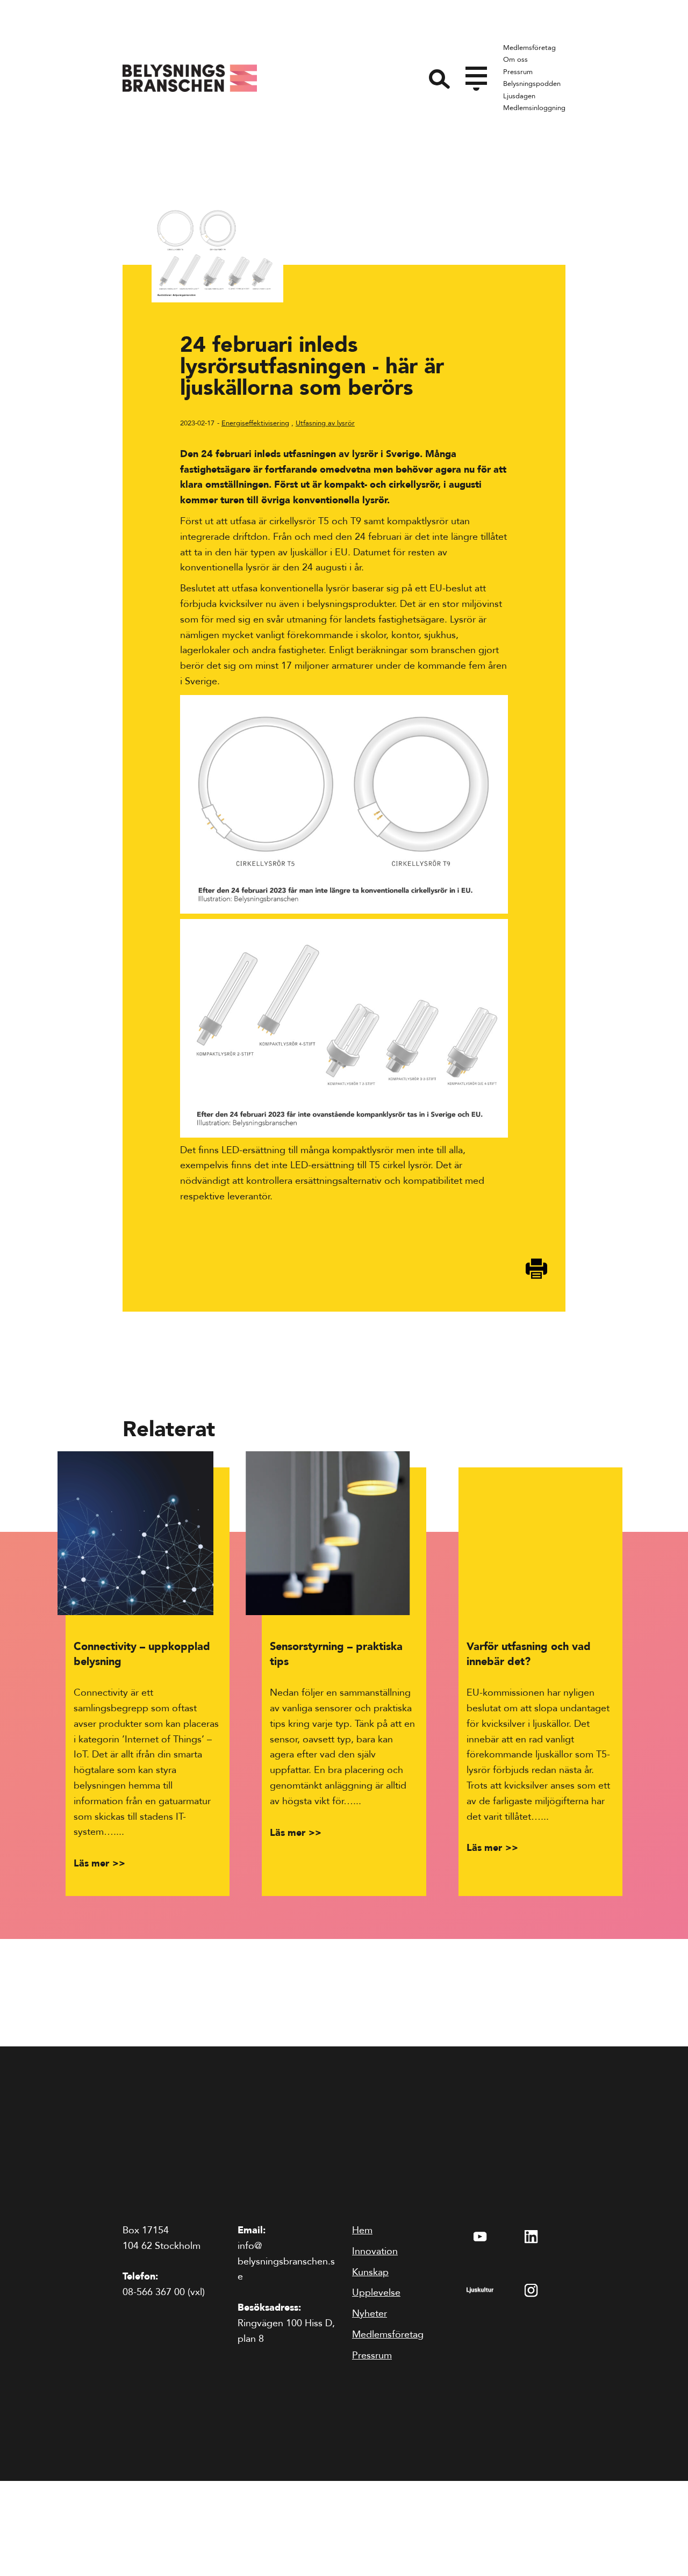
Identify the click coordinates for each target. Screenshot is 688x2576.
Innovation (375, 2251)
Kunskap (370, 2272)
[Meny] (476, 76)
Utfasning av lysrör (325, 423)
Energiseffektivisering (255, 423)
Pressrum (518, 72)
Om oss (515, 60)
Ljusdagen (519, 96)
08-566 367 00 (154, 2292)
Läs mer (91, 1864)
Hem (362, 2230)
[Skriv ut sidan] (536, 1269)
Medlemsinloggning (534, 108)
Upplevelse (376, 2293)
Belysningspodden (532, 84)
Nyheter (370, 2314)
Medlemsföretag (529, 48)
